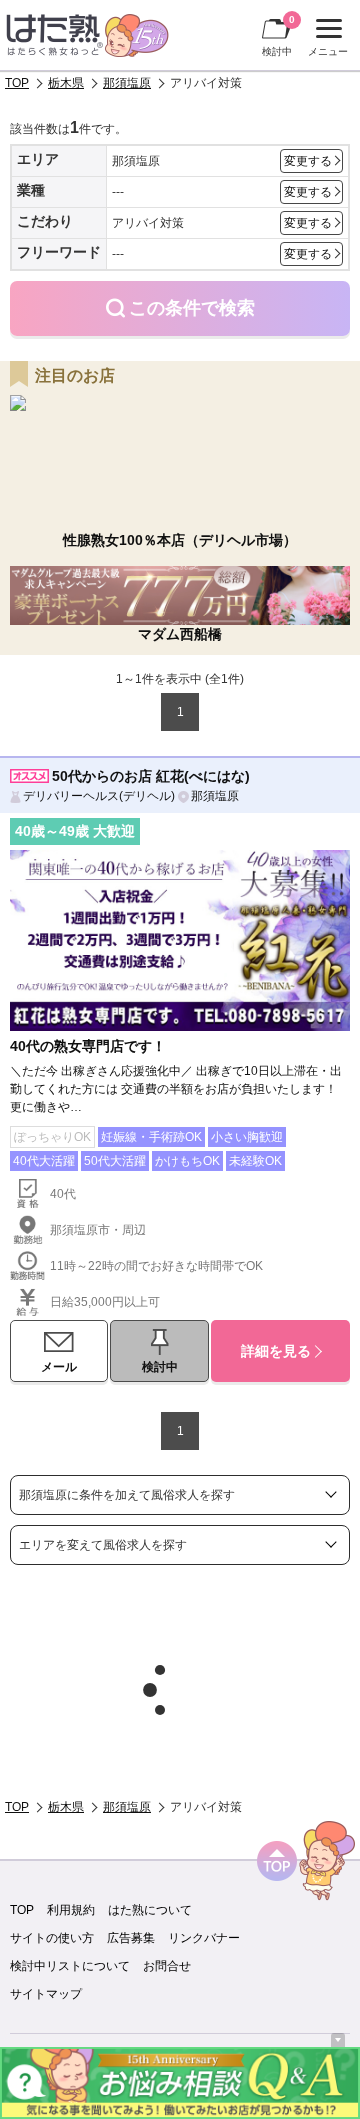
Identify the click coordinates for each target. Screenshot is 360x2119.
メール (59, 1367)
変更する (308, 161)
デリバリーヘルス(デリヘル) (99, 796)
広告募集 (131, 1938)
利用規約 (71, 1910)
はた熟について (150, 1910)
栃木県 (66, 83)
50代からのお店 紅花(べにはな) (151, 776)
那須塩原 (127, 83)
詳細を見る (276, 1351)
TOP (17, 83)
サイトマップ (46, 1994)
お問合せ (167, 1966)
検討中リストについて (70, 1966)
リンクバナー (204, 1938)
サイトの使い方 (52, 1938)
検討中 (278, 35)
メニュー (325, 40)
